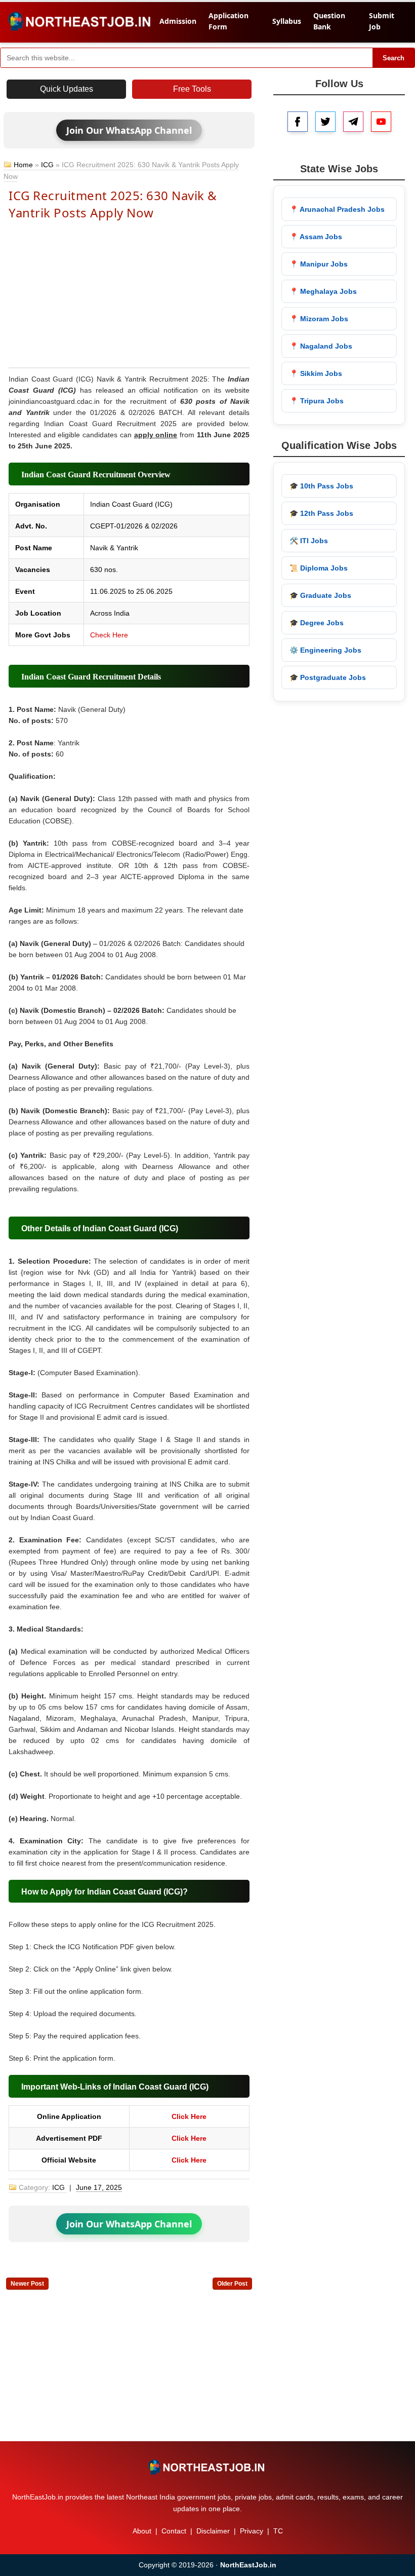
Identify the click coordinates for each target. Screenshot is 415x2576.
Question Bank (329, 21)
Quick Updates (67, 89)
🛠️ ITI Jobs (309, 541)
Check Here (109, 635)
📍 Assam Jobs (316, 237)
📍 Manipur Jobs (319, 264)
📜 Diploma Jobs (319, 568)
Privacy (252, 2531)
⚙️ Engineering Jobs (325, 650)
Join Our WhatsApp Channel (129, 130)
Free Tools (192, 89)
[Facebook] (298, 122)
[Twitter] (325, 122)
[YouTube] (381, 122)
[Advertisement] (129, 293)
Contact (174, 2531)
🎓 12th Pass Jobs (321, 513)
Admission (178, 21)
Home (23, 165)
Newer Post (27, 2284)
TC (278, 2531)
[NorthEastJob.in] (207, 2467)
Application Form (229, 21)
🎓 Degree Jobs (317, 623)
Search (393, 58)
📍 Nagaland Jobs (321, 346)
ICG (47, 165)
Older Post (232, 2284)
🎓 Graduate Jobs (320, 595)
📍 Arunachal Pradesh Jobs (337, 209)
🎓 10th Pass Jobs (321, 486)
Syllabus (287, 21)
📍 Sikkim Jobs (316, 373)
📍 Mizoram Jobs (319, 319)
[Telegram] (353, 122)
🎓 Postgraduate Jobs (328, 677)
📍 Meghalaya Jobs (323, 291)
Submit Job (382, 21)
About (142, 2531)
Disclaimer (213, 2531)
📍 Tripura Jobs (317, 401)
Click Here (189, 2116)
